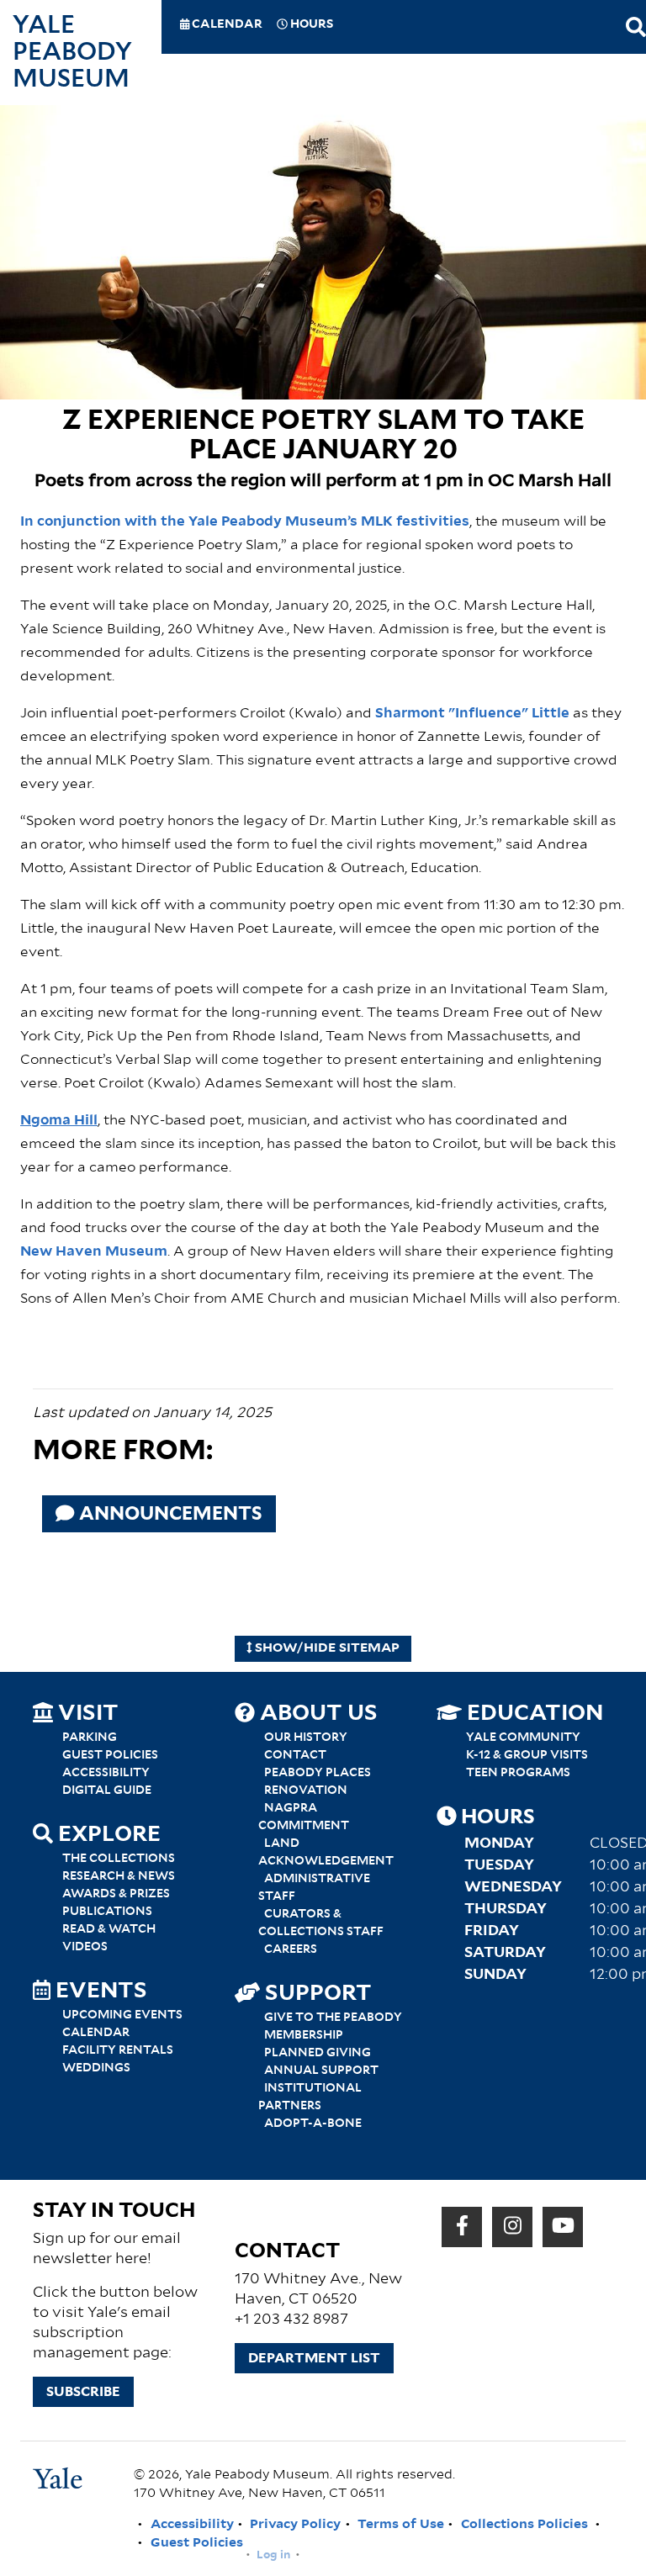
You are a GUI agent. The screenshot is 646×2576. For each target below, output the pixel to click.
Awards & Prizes (116, 1894)
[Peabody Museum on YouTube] (563, 2227)
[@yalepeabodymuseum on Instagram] (513, 2227)
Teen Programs (518, 1773)
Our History (306, 1738)
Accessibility (106, 1773)
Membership (304, 2035)
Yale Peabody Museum (72, 52)
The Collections (119, 1859)
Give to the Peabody (333, 2018)
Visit (86, 1714)
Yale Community (523, 1738)
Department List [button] (314, 2358)
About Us (316, 1714)
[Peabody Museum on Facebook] (462, 2227)
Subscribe (83, 2392)
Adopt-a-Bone (313, 2124)
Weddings (96, 2068)
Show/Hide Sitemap (326, 1648)
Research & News (119, 1876)
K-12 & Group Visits (527, 1755)
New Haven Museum (94, 1252)
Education (532, 1714)
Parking (90, 1738)
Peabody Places (318, 1773)
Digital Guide (107, 1791)
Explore (107, 1835)
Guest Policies (110, 1755)
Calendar (226, 25)
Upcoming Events (122, 2015)
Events (99, 1992)
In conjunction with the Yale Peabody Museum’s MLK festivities (245, 522)
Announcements (169, 1514)
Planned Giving (318, 2053)
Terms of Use (401, 2524)
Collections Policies (524, 2524)
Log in (273, 2555)
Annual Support (321, 2071)
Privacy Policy (295, 2524)
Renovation (306, 1791)
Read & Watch (109, 1929)
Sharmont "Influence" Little (472, 714)
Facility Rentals (118, 2050)
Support (316, 1994)
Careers (291, 1949)
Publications (107, 1912)
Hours (310, 25)
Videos (85, 1947)
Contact (295, 1755)
